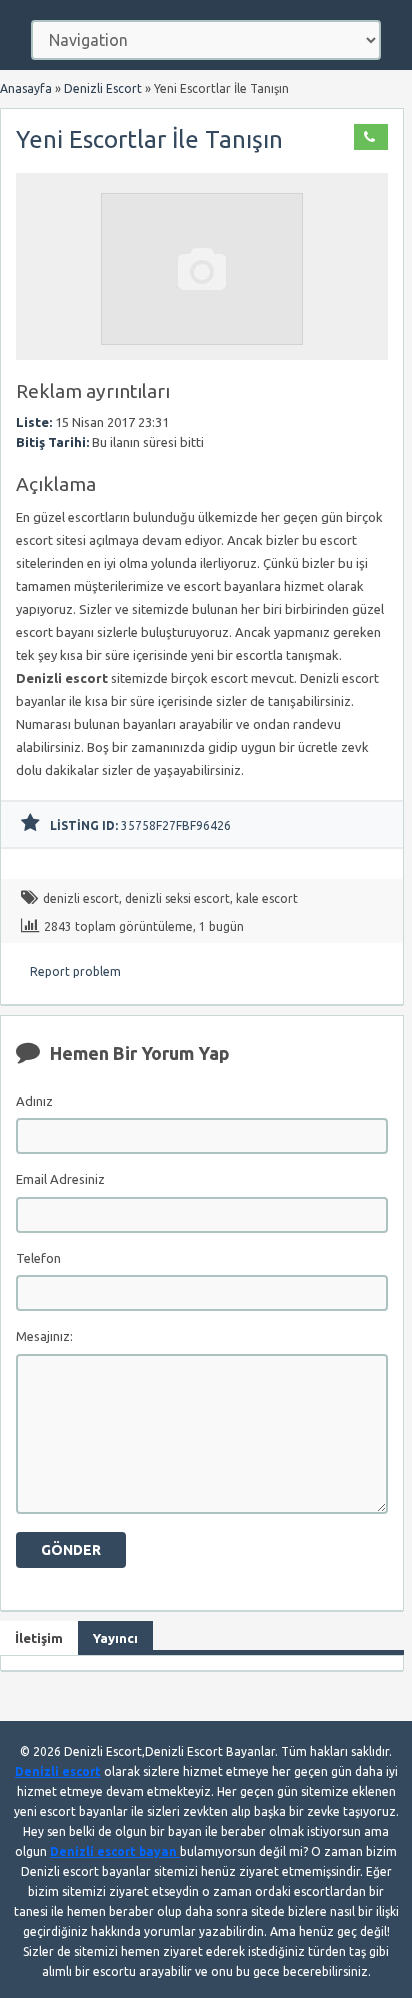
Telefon (38, 1258)
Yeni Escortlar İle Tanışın (149, 139)
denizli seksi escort (177, 898)
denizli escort (81, 898)
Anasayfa (26, 88)
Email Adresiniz (60, 1179)
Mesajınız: (44, 1336)
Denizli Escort (103, 88)
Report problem (75, 971)
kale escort (267, 898)
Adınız (34, 1101)
